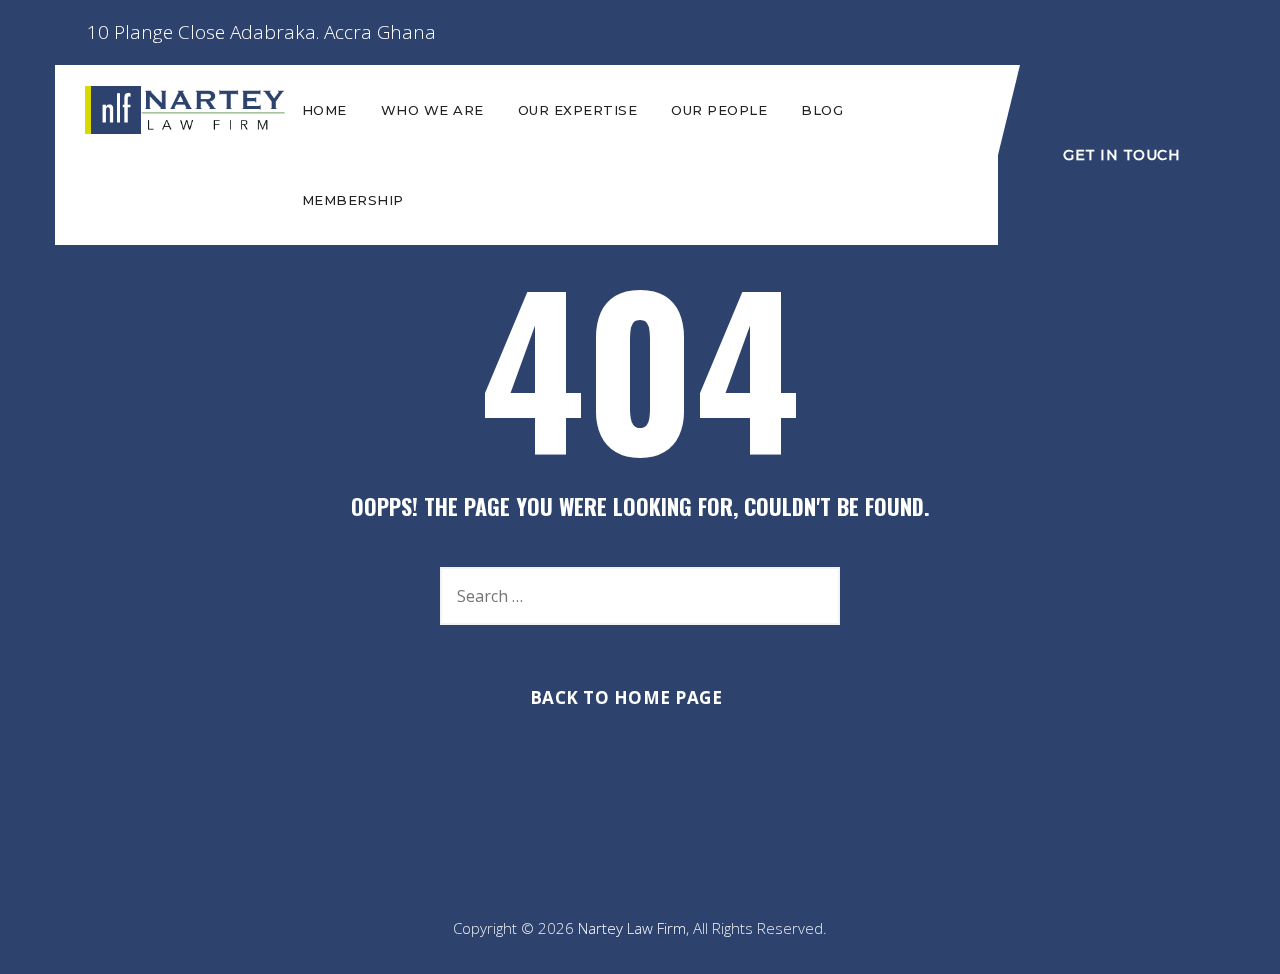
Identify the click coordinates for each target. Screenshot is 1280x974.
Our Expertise (578, 110)
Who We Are (432, 110)
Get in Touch (1121, 155)
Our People (719, 110)
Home (324, 110)
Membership (353, 200)
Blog (822, 110)
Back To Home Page (626, 697)
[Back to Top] (1237, 941)
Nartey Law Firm (632, 928)
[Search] (815, 596)
